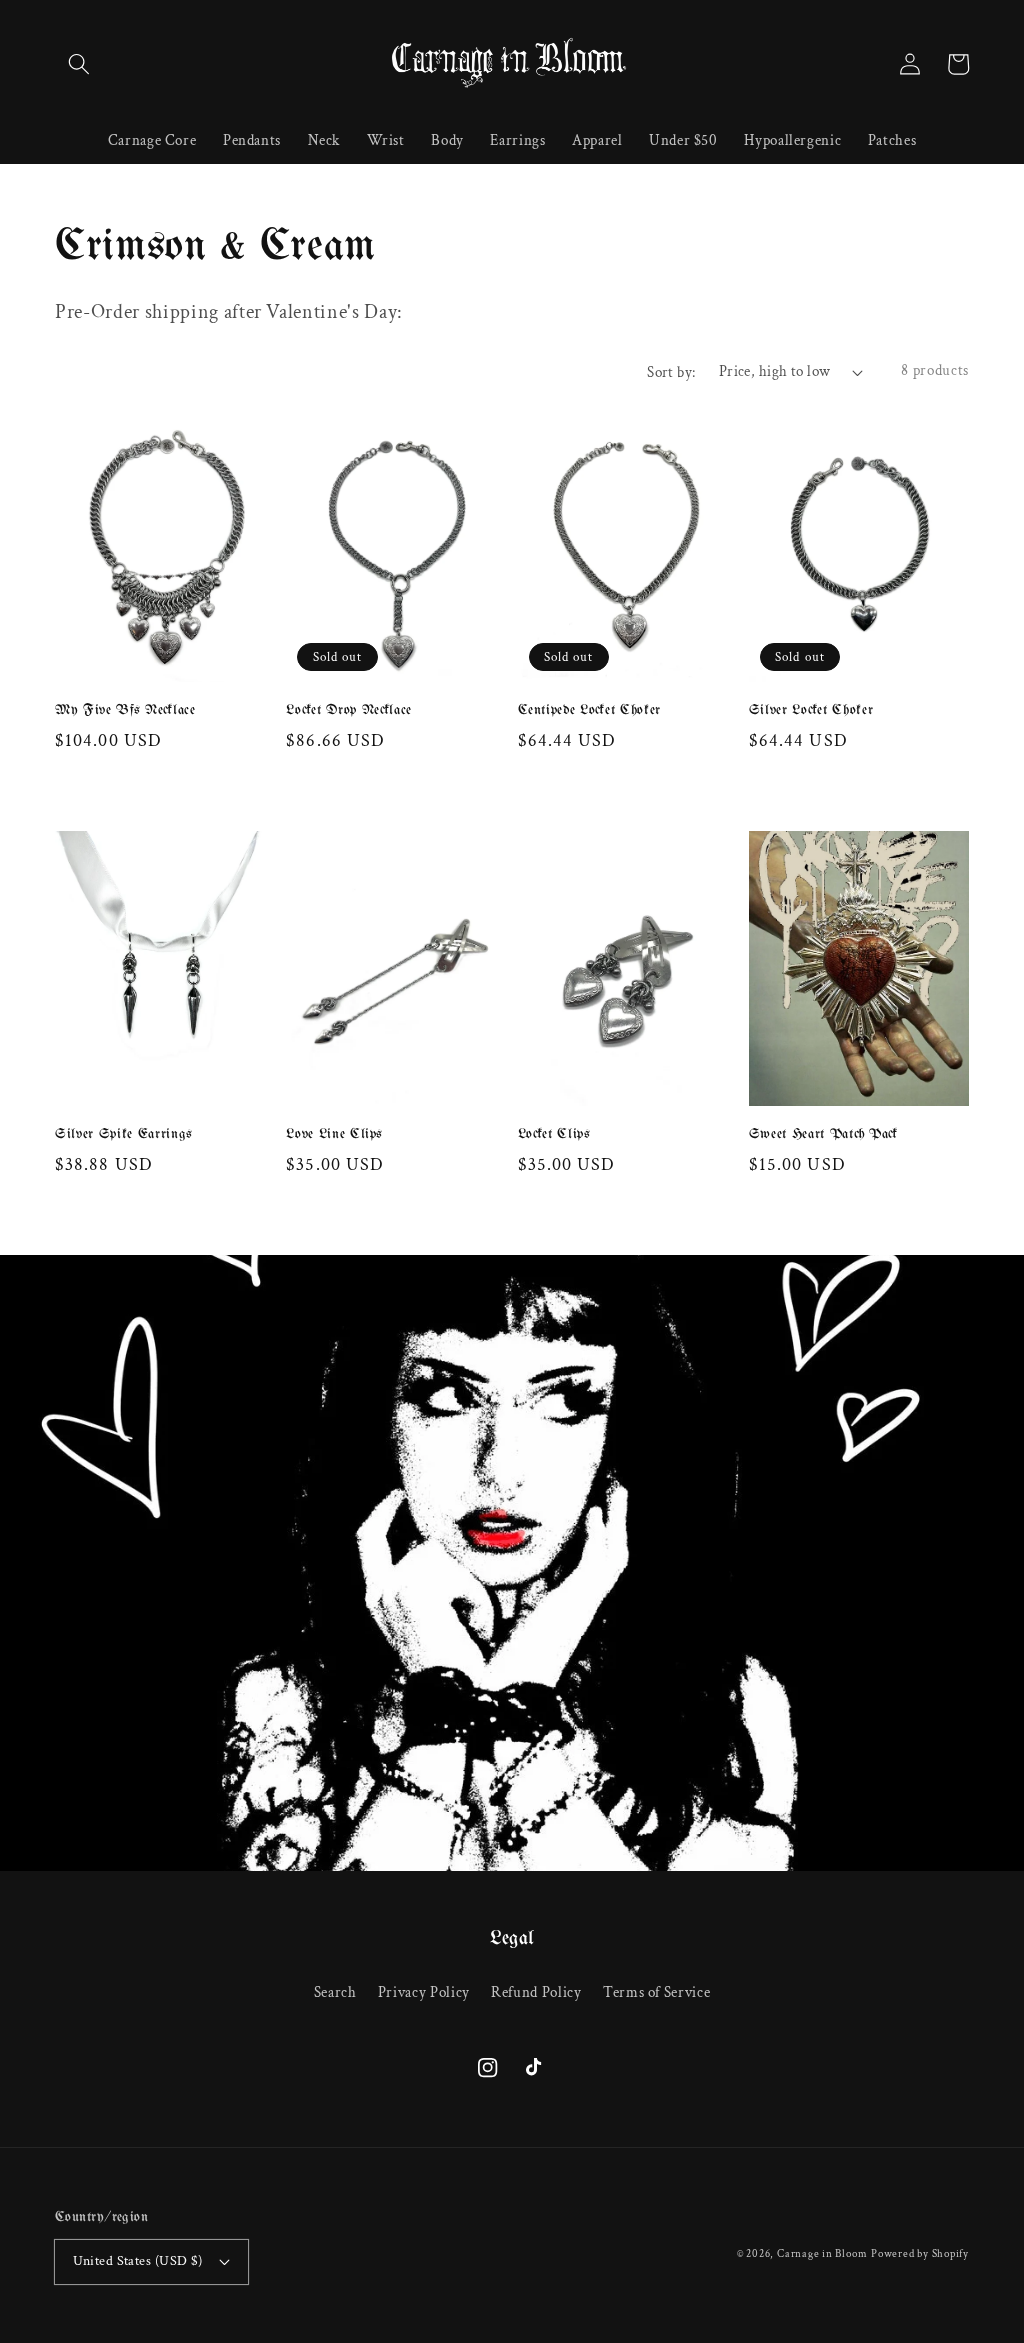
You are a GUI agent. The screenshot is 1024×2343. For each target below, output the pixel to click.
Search (335, 1992)
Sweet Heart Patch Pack (823, 1134)
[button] (79, 64)
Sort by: (671, 372)
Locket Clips (554, 1134)
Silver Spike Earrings (124, 1134)
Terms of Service (657, 1992)
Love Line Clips (334, 1134)
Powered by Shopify (920, 2254)
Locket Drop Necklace (349, 710)
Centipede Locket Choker (590, 710)
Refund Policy (536, 1992)
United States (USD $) (138, 2260)
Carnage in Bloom (822, 2254)
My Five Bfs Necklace (125, 710)
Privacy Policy (424, 1992)
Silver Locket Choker (811, 710)
